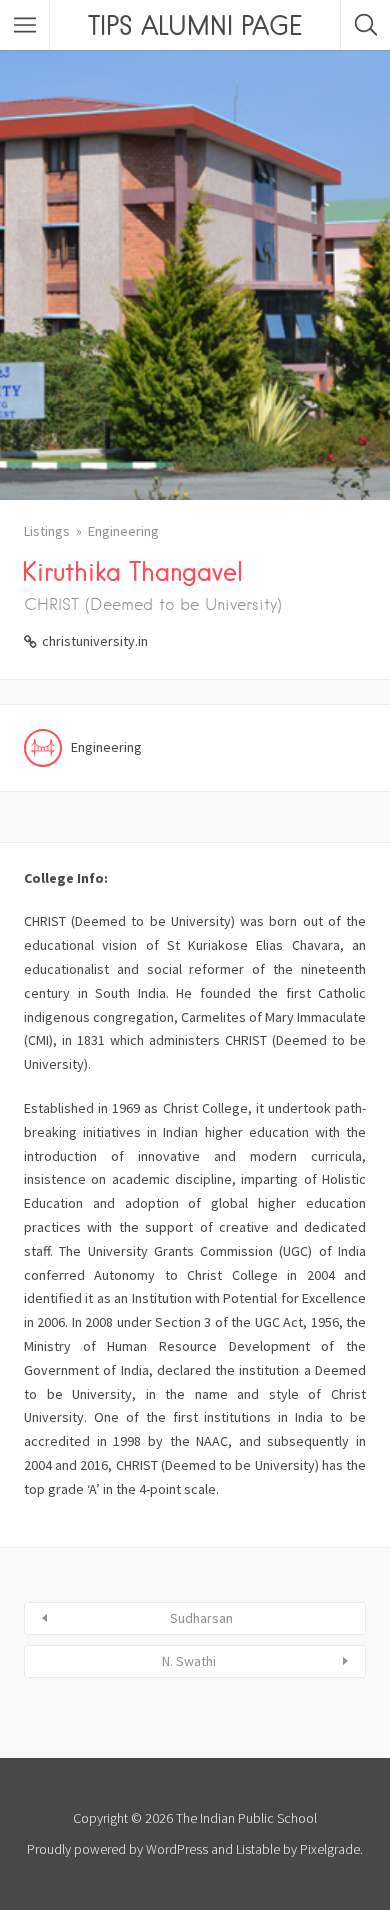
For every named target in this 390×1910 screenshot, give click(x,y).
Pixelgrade (330, 1849)
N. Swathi (189, 1661)
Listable (258, 1849)
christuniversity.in (95, 641)
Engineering (123, 531)
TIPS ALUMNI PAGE (195, 25)
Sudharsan (201, 1618)
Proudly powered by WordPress (117, 1849)
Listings (47, 531)
